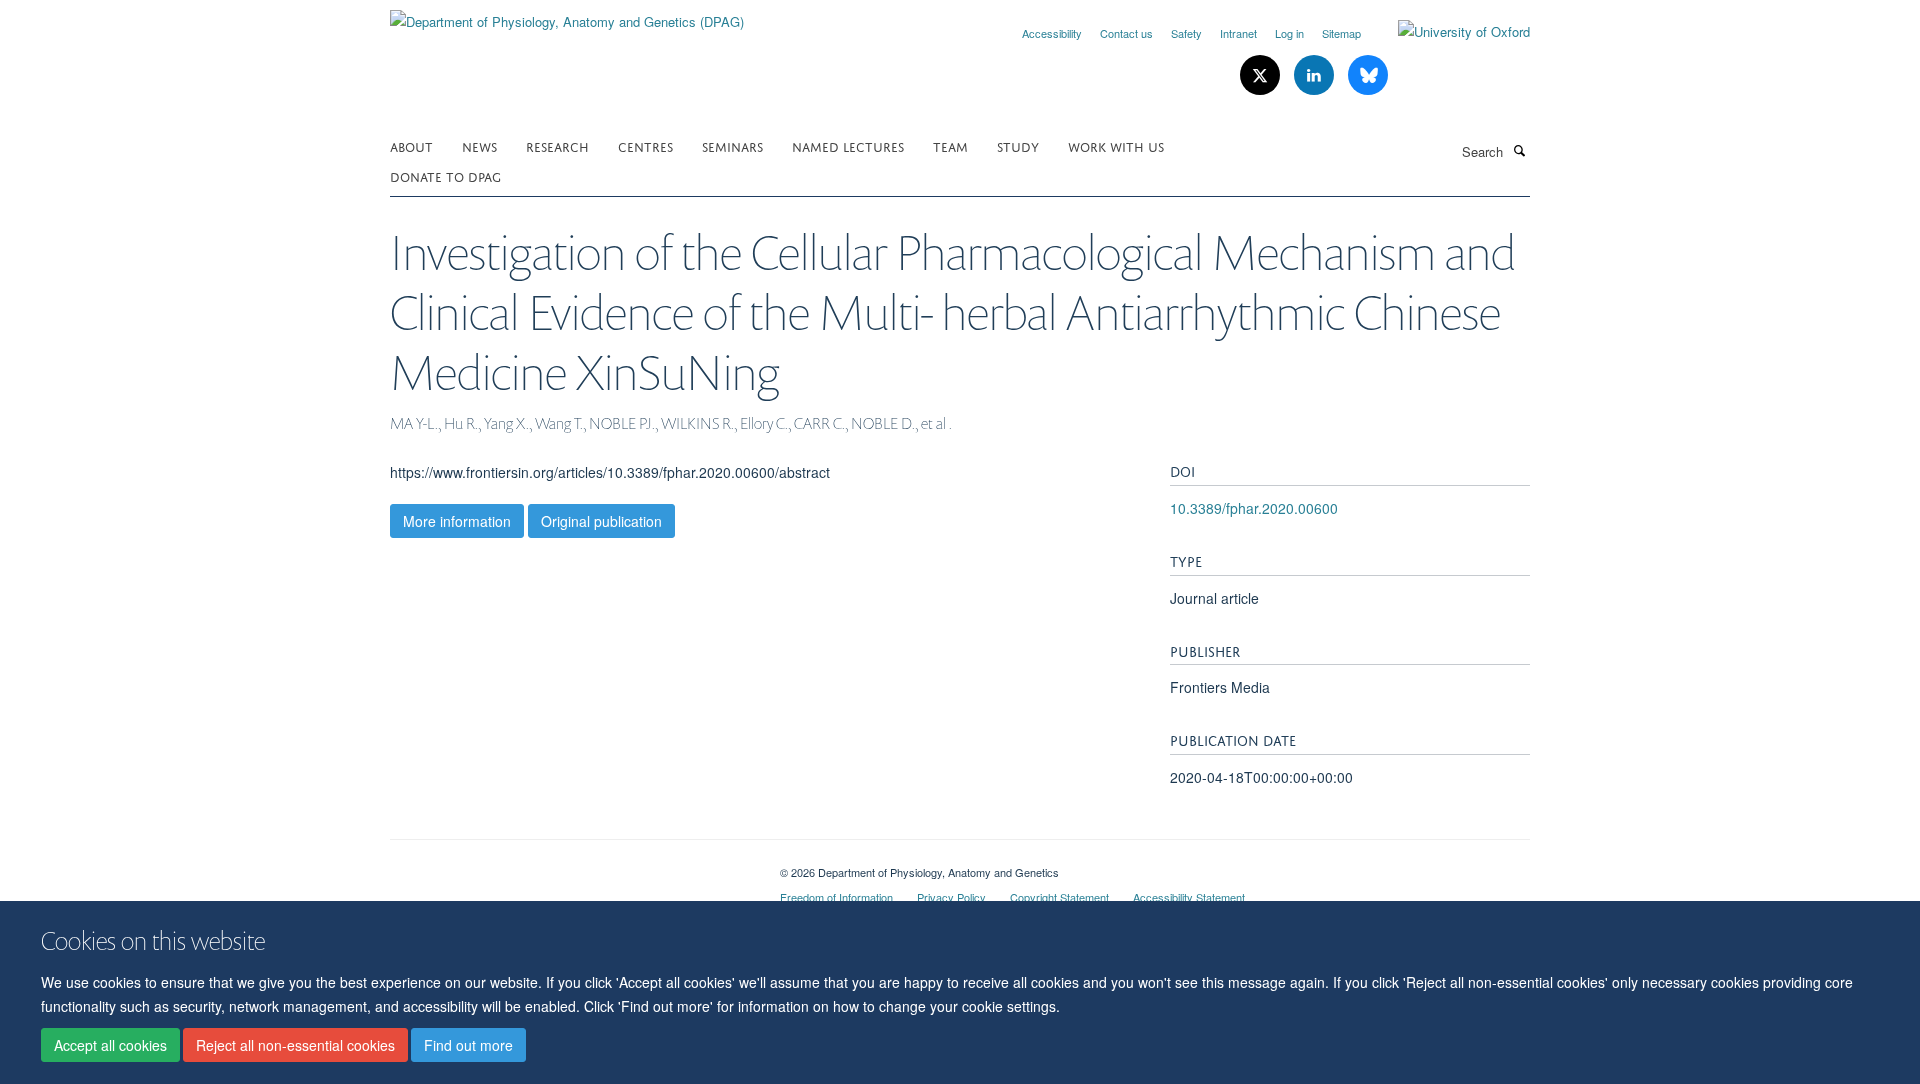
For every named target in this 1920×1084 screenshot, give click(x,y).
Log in (1289, 33)
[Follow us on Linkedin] (1316, 75)
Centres (645, 145)
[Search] (1519, 150)
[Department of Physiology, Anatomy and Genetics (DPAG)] (567, 14)
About (411, 145)
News (479, 145)
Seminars (732, 145)
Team (950, 145)
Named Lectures (848, 145)
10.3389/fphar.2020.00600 (1254, 508)
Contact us (1126, 33)
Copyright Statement (1059, 897)
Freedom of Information (836, 897)
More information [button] (457, 521)
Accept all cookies (110, 1045)
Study (1018, 145)
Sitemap (1341, 33)
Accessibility (1052, 33)
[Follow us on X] (1262, 75)
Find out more (468, 1045)
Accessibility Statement (1189, 897)
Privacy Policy (951, 897)
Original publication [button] (601, 521)
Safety (1186, 33)
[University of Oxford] (1449, 32)
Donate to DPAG (445, 175)
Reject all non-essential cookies (295, 1045)
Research (557, 145)
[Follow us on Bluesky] (1368, 75)
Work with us (1116, 145)
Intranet (1238, 33)
